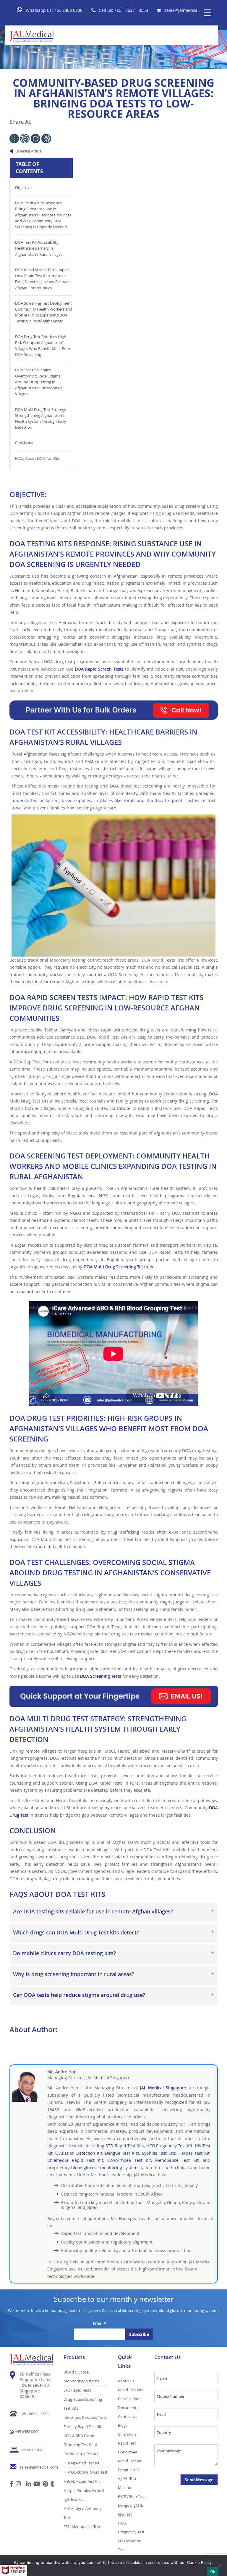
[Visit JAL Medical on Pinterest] (45, 2485)
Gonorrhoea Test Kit (129, 2160)
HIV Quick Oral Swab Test (86, 2472)
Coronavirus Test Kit (81, 2454)
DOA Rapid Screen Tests (99, 669)
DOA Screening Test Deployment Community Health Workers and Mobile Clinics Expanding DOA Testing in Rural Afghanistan (44, 312)
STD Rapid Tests (77, 2390)
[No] (220, 2566)
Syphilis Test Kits (159, 2153)
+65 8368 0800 (68, 10)
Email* (99, 2323)
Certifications (130, 2399)
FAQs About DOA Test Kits (38, 458)
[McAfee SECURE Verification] (14, 2570)
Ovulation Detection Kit (79, 2153)
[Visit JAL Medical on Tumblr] (52, 2485)
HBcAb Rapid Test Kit (82, 2481)
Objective (23, 188)
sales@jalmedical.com (186, 10)
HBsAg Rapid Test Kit (82, 2463)
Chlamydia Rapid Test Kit (75, 2160)
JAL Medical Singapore (163, 2088)
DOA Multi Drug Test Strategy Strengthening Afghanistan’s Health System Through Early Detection (41, 419)
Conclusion (25, 443)
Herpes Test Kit (194, 2153)
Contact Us (128, 2416)
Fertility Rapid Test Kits (83, 2426)
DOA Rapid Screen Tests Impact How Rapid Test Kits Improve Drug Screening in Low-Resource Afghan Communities (43, 279)
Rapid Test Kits (131, 2390)
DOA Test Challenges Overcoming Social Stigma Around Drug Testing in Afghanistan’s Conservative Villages (39, 382)
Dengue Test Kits (122, 2153)
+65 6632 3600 (32, 2450)
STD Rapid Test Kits (125, 2146)
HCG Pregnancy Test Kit (170, 2146)
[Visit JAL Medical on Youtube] (37, 2485)
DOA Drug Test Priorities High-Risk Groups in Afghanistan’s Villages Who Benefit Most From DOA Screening (43, 346)
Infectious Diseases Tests (85, 2417)
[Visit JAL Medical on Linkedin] (28, 2485)
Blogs (123, 2425)
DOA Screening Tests (101, 1676)
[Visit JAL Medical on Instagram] (18, 2485)
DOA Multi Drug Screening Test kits (118, 1267)
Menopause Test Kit (177, 2160)
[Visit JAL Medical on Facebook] (11, 2485)
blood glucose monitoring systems (105, 2168)
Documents (128, 2408)
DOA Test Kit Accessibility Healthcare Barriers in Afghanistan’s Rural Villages (39, 248)
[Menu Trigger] (208, 13)
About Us (126, 2381)
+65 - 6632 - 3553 (131, 10)
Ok (213, 2572)
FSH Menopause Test (82, 2527)
